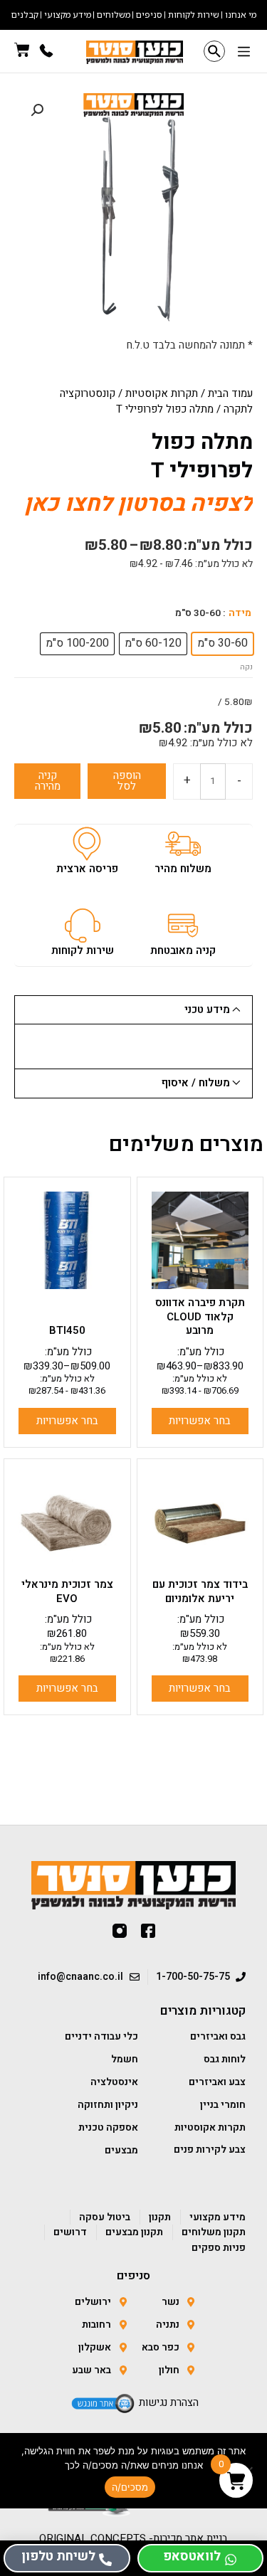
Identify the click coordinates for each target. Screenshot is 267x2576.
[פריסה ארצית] (87, 844)
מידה (240, 613)
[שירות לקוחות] (83, 926)
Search (214, 51)
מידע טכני (207, 1009)
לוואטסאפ (192, 2556)
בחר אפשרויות (200, 1421)
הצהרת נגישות (169, 2402)
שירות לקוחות (83, 950)
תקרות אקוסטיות (162, 393)
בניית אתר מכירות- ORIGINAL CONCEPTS (133, 2538)
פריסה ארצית (87, 869)
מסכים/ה (130, 2487)
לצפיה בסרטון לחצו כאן (138, 503)
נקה (246, 667)
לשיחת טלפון (58, 2556)
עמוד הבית (230, 393)
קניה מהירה (48, 781)
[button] (244, 53)
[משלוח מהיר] (183, 844)
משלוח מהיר (183, 869)
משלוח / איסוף (196, 1083)
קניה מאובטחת (183, 950)
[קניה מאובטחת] (183, 926)
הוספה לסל (127, 781)
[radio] (222, 644)
